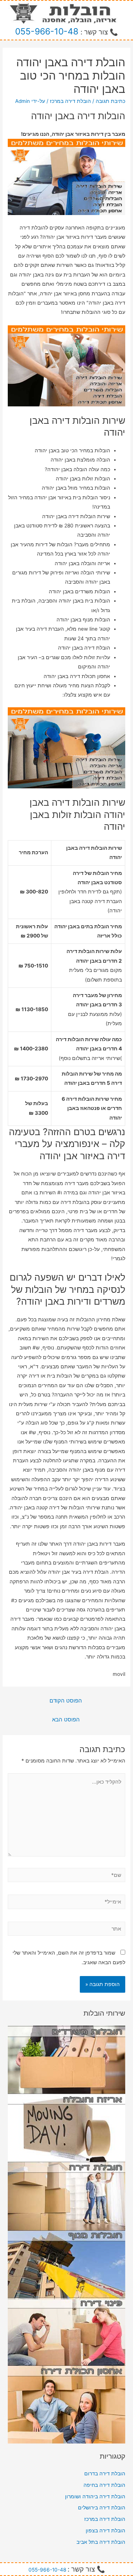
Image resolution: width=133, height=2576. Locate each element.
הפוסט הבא (66, 1720)
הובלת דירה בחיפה (104, 2485)
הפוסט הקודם (66, 1701)
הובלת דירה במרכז (70, 101)
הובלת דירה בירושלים (102, 2508)
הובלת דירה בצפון (105, 2530)
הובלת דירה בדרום (105, 2473)
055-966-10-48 (47, 31)
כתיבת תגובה (110, 101)
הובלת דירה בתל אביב (101, 2542)
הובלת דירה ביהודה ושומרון (95, 2496)
